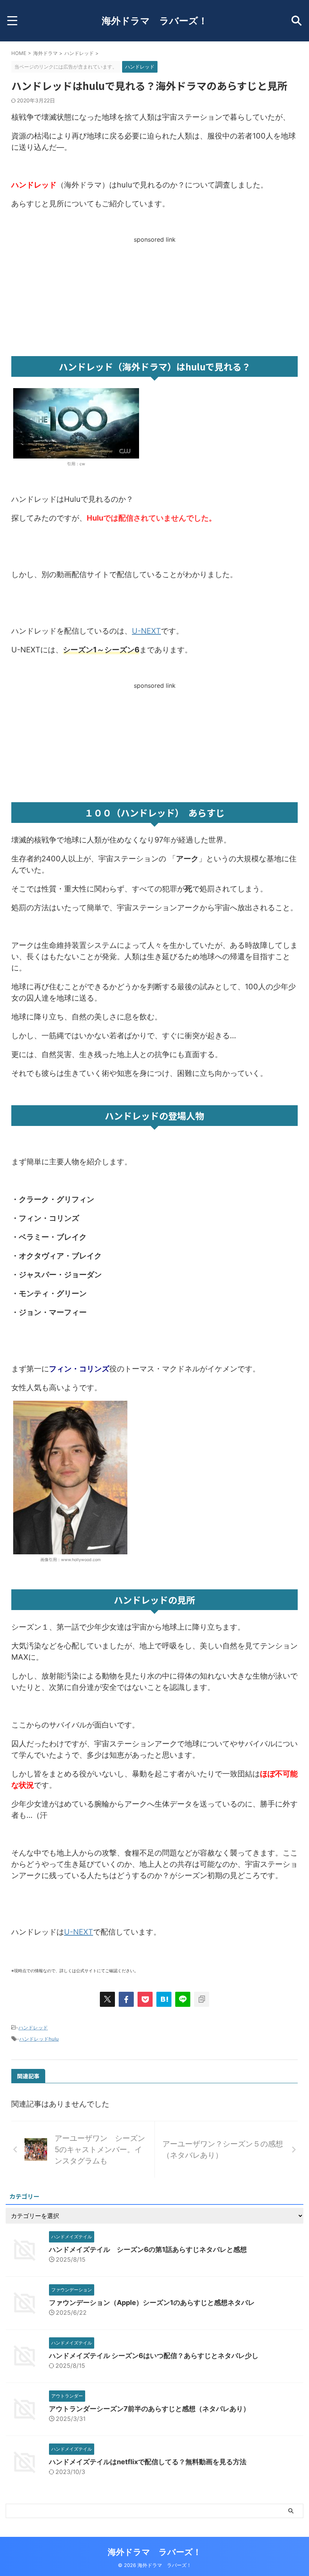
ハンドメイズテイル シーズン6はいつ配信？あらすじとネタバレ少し (154, 2356)
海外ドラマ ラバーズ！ (155, 21)
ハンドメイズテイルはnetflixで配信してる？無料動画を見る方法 (148, 2462)
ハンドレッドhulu (39, 2039)
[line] (183, 1999)
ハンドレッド (33, 2028)
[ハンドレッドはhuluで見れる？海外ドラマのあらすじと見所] (164, 1999)
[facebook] (126, 1999)
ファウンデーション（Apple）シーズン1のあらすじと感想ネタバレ (152, 2303)
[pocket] (145, 1999)
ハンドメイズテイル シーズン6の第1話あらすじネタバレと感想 (148, 2249)
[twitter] (107, 1999)
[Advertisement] (154, 296)
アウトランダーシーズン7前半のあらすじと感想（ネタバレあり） (149, 2409)
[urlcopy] (202, 1999)
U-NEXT (146, 631)
